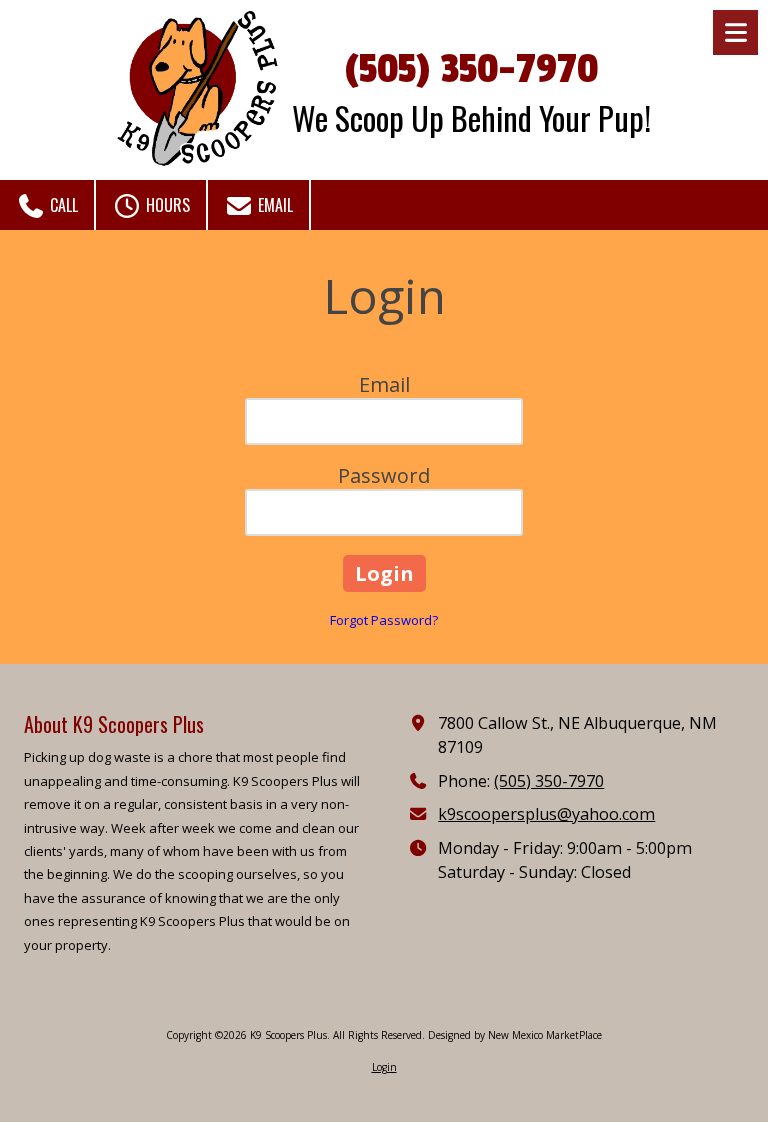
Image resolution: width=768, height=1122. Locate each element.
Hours (166, 205)
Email (273, 205)
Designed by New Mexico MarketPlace (515, 1035)
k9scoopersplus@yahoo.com (546, 814)
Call (62, 205)
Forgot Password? (384, 620)
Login (384, 1067)
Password (384, 475)
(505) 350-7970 (471, 69)
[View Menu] (735, 32)
